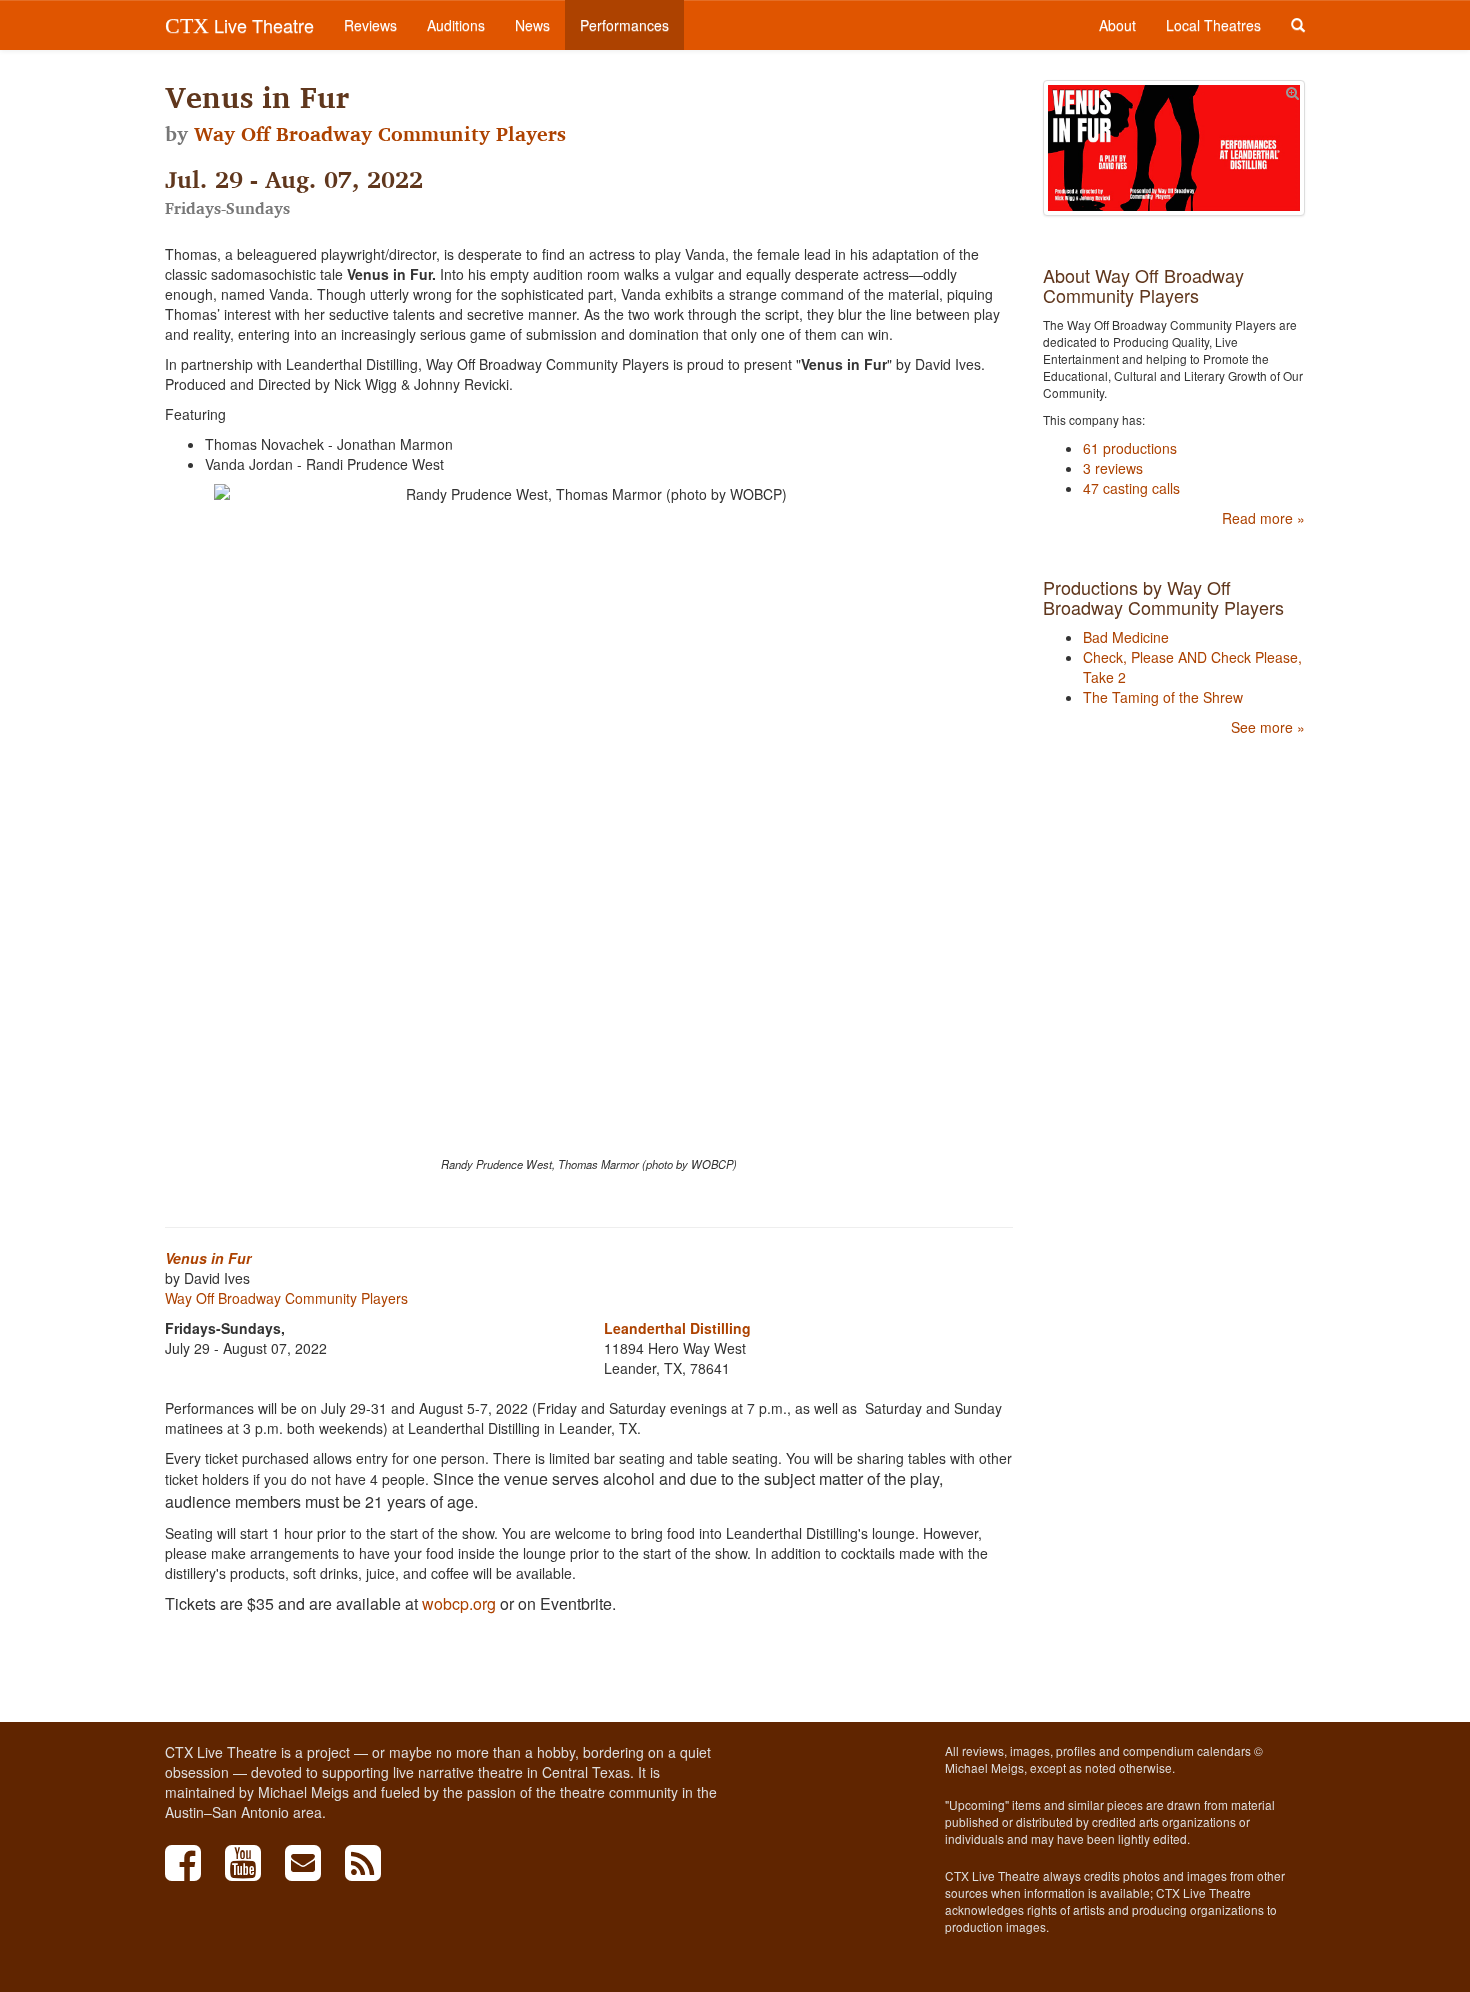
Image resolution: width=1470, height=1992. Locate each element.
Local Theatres (1213, 25)
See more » (1268, 727)
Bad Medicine (1126, 637)
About (1117, 25)
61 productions (1130, 448)
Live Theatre (239, 25)
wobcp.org (459, 1603)
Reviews (370, 25)
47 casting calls (1131, 488)
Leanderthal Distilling (677, 1328)
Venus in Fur (208, 1258)
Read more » (1263, 518)
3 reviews (1113, 468)
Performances (624, 25)
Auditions (456, 25)
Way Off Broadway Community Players (380, 134)
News (532, 25)
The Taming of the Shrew (1163, 697)
